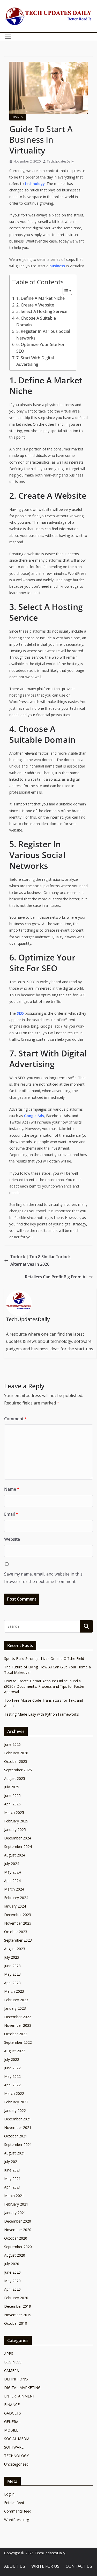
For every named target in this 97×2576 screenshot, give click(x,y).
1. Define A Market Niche (40, 298)
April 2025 (12, 1804)
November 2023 (18, 1923)
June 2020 (12, 2272)
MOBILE (11, 2430)
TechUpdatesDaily (60, 161)
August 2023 (15, 1949)
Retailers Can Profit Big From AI (56, 1277)
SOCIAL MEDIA (17, 2439)
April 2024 (12, 1881)
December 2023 (18, 1915)
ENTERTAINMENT (20, 2396)
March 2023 (14, 1991)
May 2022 (12, 2076)
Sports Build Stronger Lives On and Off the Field (44, 1658)
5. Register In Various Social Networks (43, 335)
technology (35, 184)
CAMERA (12, 2371)
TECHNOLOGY (16, 2456)
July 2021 (12, 2162)
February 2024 (16, 1898)
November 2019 (18, 2315)
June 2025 (12, 1795)
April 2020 (12, 2289)
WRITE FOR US (45, 2566)
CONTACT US (79, 2566)
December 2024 (18, 1838)
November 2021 (18, 2127)
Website (12, 1539)
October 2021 (16, 2136)
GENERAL (12, 2422)
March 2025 (14, 1812)
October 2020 (16, 2238)
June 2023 (12, 1966)
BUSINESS (18, 117)
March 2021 (14, 2196)
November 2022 (18, 2025)
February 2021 (16, 2204)
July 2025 (12, 1787)
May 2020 (12, 2281)
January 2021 (15, 2213)
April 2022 (12, 2085)
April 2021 (12, 2187)
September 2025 (18, 1770)
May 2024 (12, 1872)
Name (12, 1489)
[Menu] (8, 37)
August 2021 (15, 2153)
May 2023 (12, 1974)
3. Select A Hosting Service (42, 311)
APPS (9, 2353)
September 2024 (18, 1847)
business (57, 266)
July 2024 (12, 1864)
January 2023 (15, 2008)
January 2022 (15, 2110)
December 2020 (18, 2221)
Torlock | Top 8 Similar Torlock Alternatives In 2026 (40, 1260)
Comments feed (18, 2511)
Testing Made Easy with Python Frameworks (42, 1714)
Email (11, 1514)
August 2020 (15, 2255)
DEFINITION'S (16, 2379)
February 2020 (16, 2298)
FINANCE (12, 2405)
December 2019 (18, 2306)
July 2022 (12, 2059)
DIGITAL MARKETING (22, 2388)
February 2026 (16, 1753)
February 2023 (16, 2000)
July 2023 (12, 1957)
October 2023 (16, 1932)
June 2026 (12, 1744)
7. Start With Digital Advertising (35, 361)
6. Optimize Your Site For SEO (40, 348)
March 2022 (14, 2093)
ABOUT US (15, 2566)
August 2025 (15, 1778)
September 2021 (18, 2145)
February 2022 (16, 2102)
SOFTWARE (14, 2447)
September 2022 (18, 2042)
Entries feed (14, 2503)
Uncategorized (16, 2464)
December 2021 (18, 2119)
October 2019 (16, 2323)
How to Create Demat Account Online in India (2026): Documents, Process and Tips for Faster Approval (44, 1686)
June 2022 (12, 2068)
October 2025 (16, 1761)
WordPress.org (17, 2520)
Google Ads (34, 1116)
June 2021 (12, 2170)
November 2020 (18, 2230)
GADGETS (13, 2413)
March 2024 (14, 1889)
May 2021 (12, 2179)
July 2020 (12, 2264)
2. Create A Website (35, 305)
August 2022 (15, 2051)
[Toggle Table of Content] (65, 291)
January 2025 (15, 1830)
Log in (9, 2494)
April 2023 (12, 1983)
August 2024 (15, 1855)
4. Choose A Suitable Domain (36, 321)
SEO (20, 1013)
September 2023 (18, 1940)
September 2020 (18, 2247)
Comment (16, 1419)
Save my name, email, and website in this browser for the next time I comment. (43, 1578)
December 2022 (18, 2017)
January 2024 (15, 1906)
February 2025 (16, 1821)
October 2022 (16, 2034)
